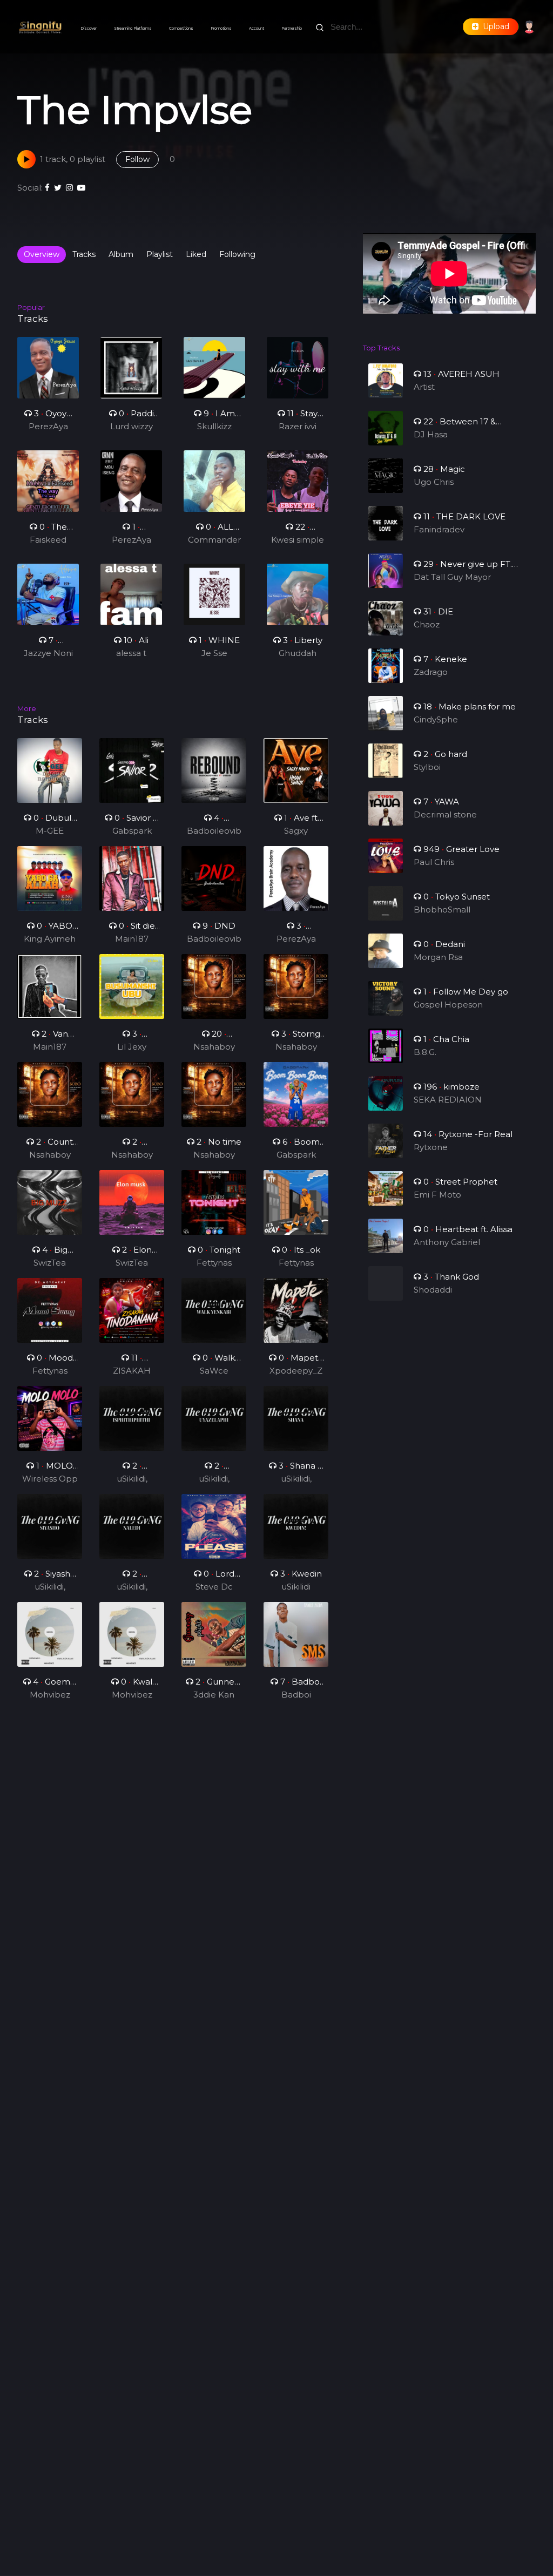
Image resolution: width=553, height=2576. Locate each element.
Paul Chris (434, 862)
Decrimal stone (445, 814)
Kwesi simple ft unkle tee (298, 540)
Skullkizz (214, 426)
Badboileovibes (214, 831)
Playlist (160, 254)
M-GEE (50, 831)
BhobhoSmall (442, 910)
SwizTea (50, 1263)
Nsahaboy (214, 1047)
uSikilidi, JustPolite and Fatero (132, 1479)
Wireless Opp (50, 1479)
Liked (196, 254)
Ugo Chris (434, 482)
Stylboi (427, 767)
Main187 (132, 939)
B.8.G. (425, 1052)
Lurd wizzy (131, 426)
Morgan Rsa (438, 957)
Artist (424, 387)
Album (121, 254)
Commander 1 (214, 540)
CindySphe (436, 719)
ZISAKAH (132, 1371)
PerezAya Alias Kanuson (48, 427)
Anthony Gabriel (447, 1242)
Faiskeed (48, 540)
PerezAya (296, 939)
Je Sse (214, 653)
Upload (494, 26)
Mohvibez (50, 1695)
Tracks (84, 254)
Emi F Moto (437, 1195)
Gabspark (132, 831)
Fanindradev (439, 529)
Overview (42, 254)
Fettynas (214, 1263)
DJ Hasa (431, 434)
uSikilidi (296, 1587)
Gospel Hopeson (448, 1005)
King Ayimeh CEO (50, 939)
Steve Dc (214, 1587)
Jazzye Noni (48, 653)
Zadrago (431, 672)
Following (237, 254)
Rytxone (431, 1147)
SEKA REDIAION (448, 1100)
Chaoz (427, 624)
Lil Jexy (132, 1047)
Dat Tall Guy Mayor (452, 577)
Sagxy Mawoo (296, 831)
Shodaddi (433, 1290)
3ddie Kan (214, 1695)
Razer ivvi (298, 426)
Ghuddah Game (298, 654)
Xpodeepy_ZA (296, 1371)
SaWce (214, 1371)
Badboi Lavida (296, 1695)
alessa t (131, 653)
